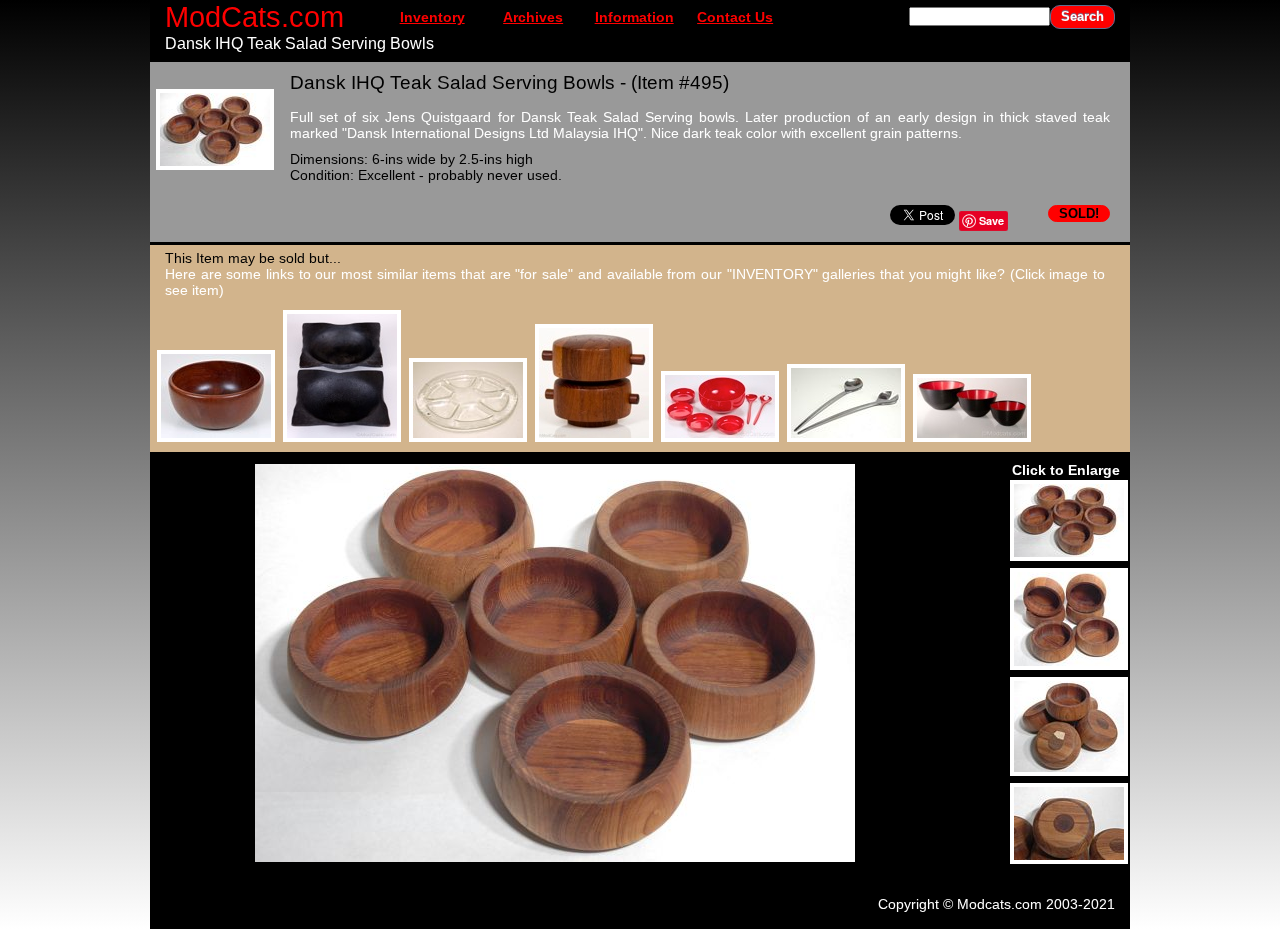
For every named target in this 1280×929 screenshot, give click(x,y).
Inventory (432, 17)
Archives (533, 17)
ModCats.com (254, 16)
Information (634, 17)
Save (991, 220)
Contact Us (735, 17)
